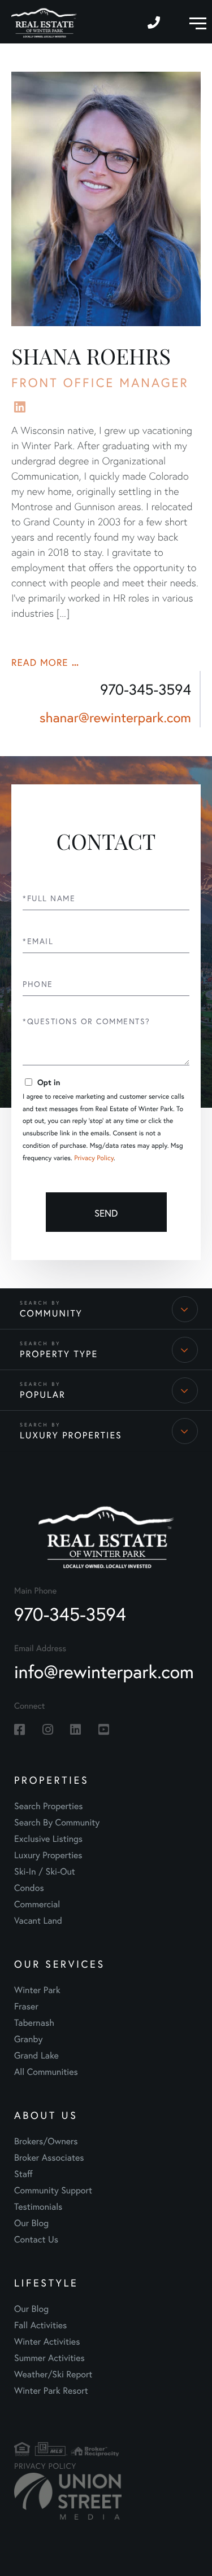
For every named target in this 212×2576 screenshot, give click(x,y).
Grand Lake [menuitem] (36, 2055)
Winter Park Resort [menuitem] (51, 2391)
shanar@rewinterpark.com (115, 717)
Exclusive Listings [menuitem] (48, 1839)
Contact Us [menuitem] (36, 2239)
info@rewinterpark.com (104, 1671)
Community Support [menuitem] (53, 2190)
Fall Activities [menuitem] (40, 2325)
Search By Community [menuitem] (57, 1822)
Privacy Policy (94, 1158)
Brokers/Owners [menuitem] (46, 2141)
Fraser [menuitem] (26, 2006)
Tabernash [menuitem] (34, 2023)
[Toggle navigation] (195, 22)
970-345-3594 (155, 22)
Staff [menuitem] (23, 2174)
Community (51, 1313)
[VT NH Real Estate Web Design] (48, 2496)
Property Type (59, 1354)
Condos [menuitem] (29, 1888)
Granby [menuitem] (28, 2039)
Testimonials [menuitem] (38, 2207)
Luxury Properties (71, 1435)
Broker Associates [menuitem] (49, 2158)
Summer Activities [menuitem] (49, 2358)
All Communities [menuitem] (46, 2072)
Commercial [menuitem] (37, 1904)
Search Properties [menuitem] (49, 1806)
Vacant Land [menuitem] (38, 1921)
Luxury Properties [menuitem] (48, 1855)
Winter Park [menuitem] (37, 1990)
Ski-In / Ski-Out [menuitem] (45, 1871)
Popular (43, 1395)
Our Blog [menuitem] (31, 2223)
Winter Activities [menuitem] (47, 2342)
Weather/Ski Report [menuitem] (53, 2374)
